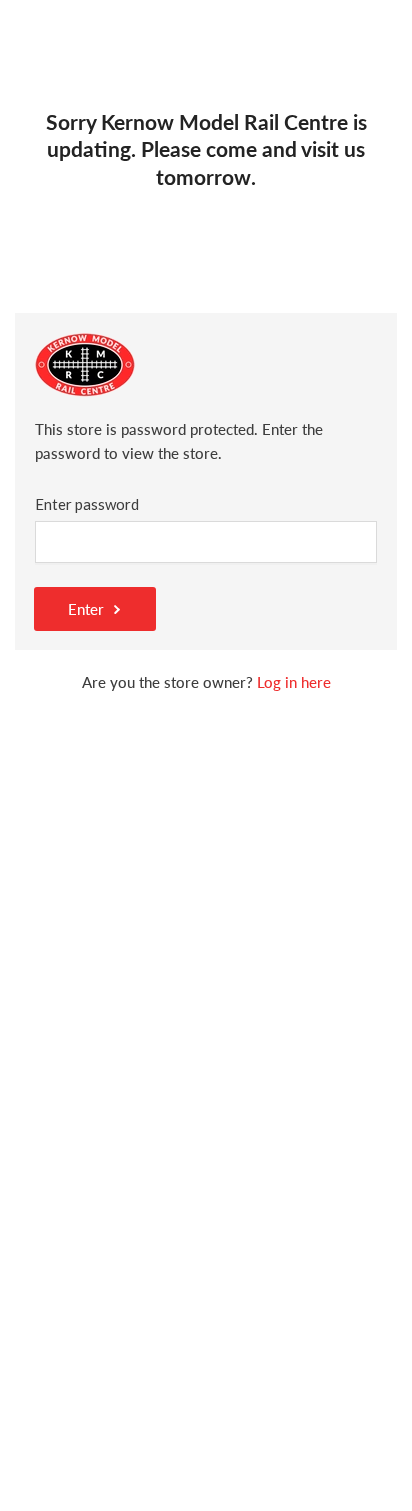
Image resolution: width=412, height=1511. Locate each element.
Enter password (87, 504)
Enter (86, 609)
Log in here (294, 682)
